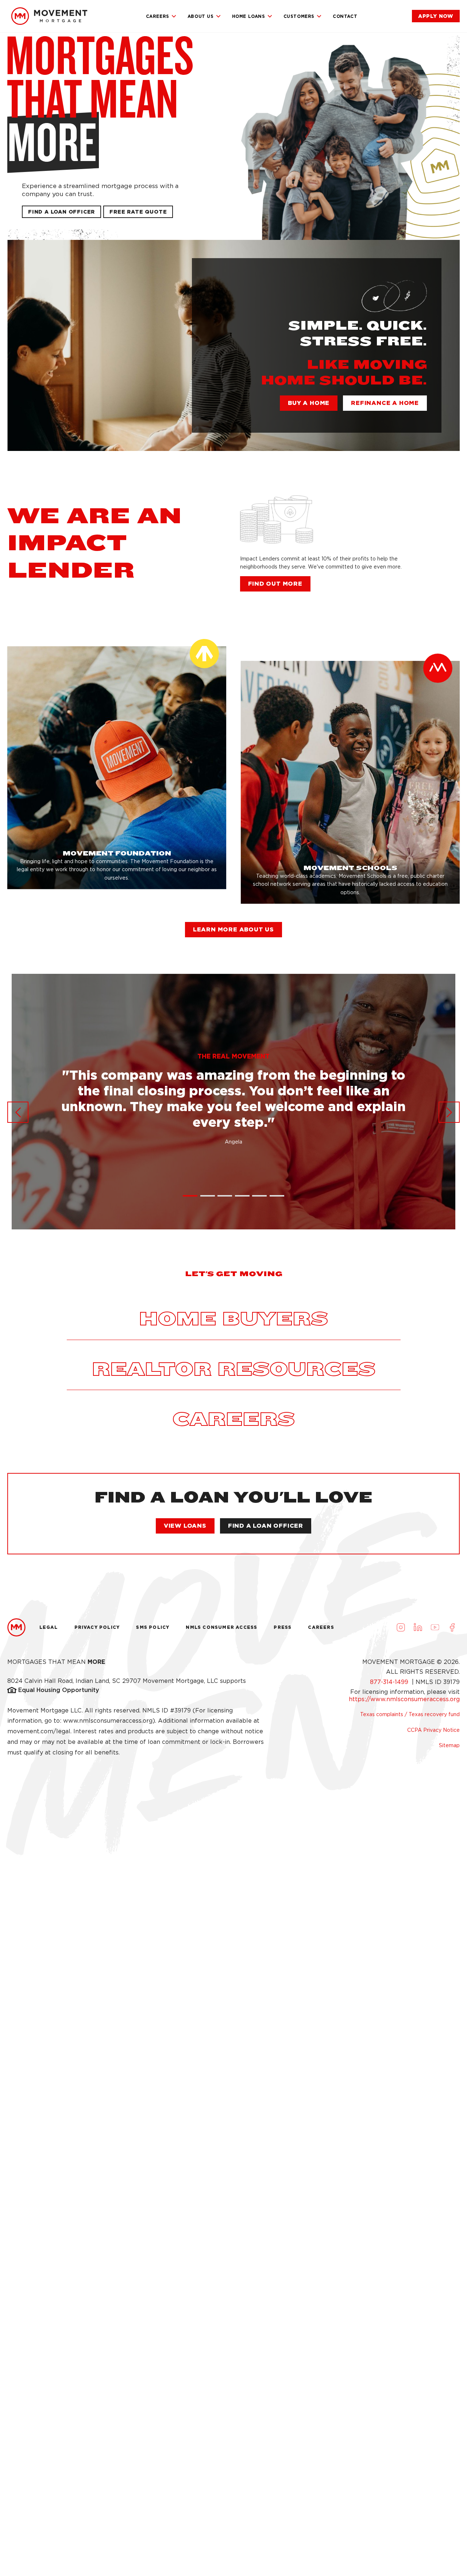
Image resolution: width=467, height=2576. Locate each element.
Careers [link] (158, 16)
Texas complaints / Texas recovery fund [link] (410, 1714)
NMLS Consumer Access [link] (221, 1627)
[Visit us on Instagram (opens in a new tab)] (401, 1627)
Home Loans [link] (249, 16)
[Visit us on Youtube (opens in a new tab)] (435, 1627)
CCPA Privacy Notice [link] (433, 1730)
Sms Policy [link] (153, 1627)
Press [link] (283, 1627)
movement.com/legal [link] (39, 1731)
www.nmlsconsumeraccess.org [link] (108, 1721)
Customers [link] (299, 16)
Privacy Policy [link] (97, 1627)
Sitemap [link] (449, 1745)
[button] (138, 212)
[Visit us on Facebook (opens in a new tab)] (452, 1627)
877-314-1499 (390, 1682)
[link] (49, 16)
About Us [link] (201, 16)
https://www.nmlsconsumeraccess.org (404, 1699)
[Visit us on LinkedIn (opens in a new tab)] (418, 1627)
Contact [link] (345, 16)
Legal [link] (49, 1627)
